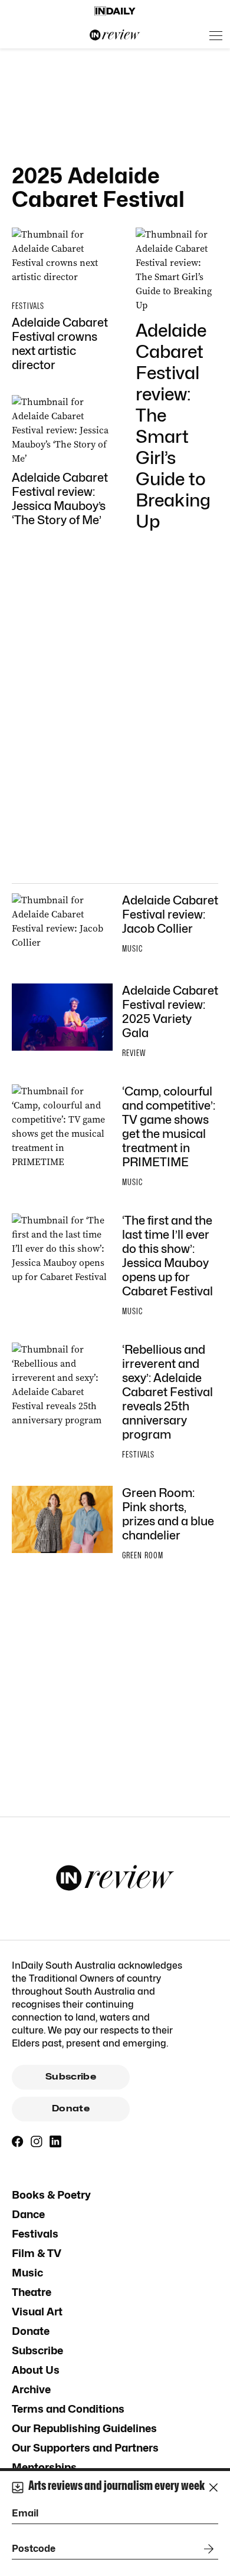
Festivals (35, 2234)
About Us (36, 2370)
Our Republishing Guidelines (84, 2428)
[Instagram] (37, 2141)
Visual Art (37, 2312)
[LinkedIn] (55, 2141)
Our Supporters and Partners (85, 2448)
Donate (71, 2108)
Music (27, 2273)
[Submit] (206, 2549)
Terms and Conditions (68, 2409)
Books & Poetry (51, 2195)
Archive (31, 2389)
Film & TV (37, 2253)
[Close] (213, 2488)
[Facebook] (18, 2141)
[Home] (115, 11)
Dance (28, 2214)
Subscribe (71, 2077)
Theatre (32, 2292)
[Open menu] (216, 35)
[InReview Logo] (115, 35)
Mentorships (44, 2467)
